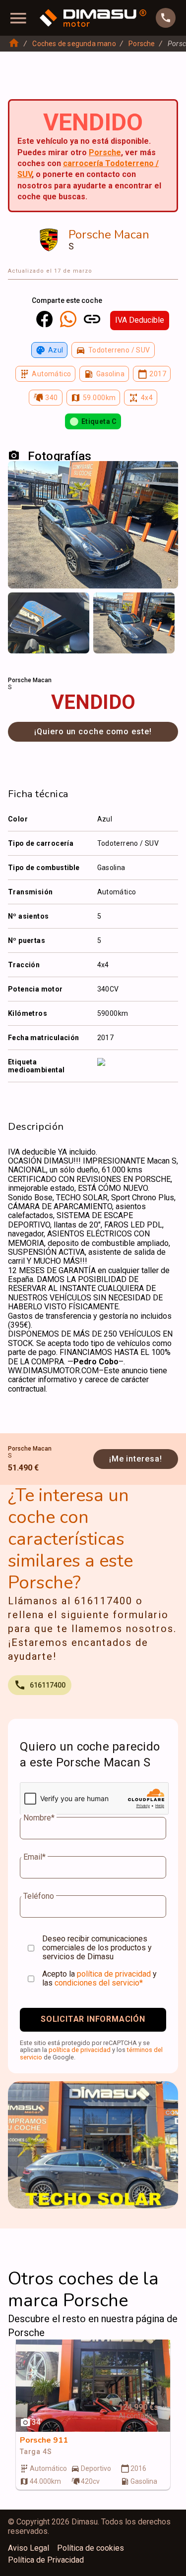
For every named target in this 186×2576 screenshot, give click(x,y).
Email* (34, 1857)
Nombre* (39, 1818)
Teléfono (39, 1896)
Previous (22, 606)
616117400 (48, 1685)
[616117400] (166, 18)
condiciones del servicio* (99, 1983)
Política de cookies (91, 2548)
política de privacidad (114, 1974)
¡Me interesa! (136, 1459)
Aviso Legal (29, 2548)
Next (164, 606)
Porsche (142, 44)
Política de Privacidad (46, 2560)
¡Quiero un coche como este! (93, 732)
